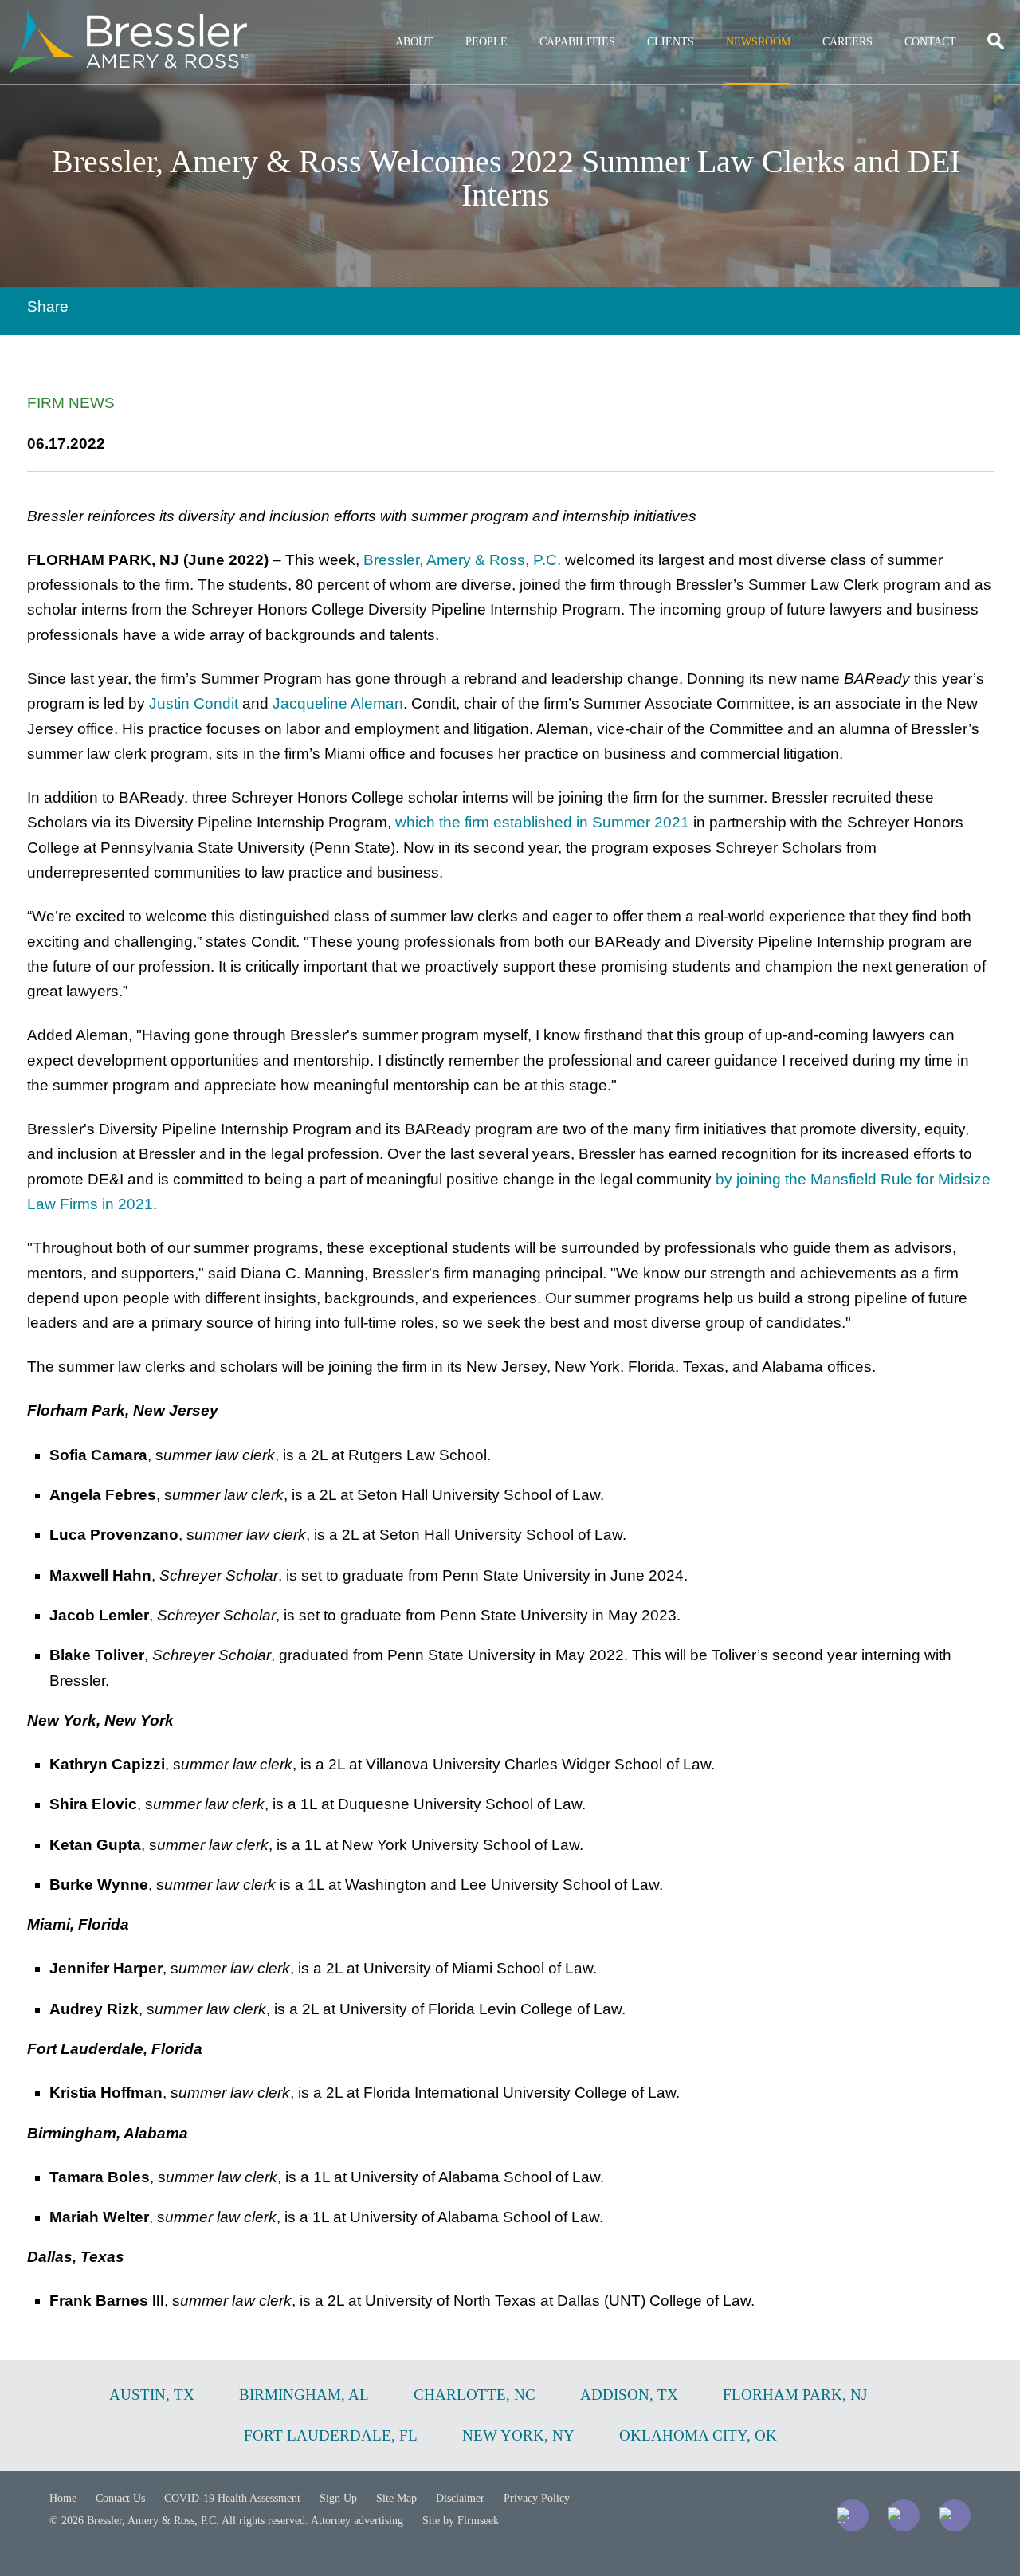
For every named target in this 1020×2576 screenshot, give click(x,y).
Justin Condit (194, 703)
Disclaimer (460, 2498)
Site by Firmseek (461, 2521)
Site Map (396, 2498)
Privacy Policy (537, 2498)
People (486, 42)
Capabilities (577, 42)
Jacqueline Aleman (338, 703)
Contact (930, 42)
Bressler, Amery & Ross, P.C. (462, 560)
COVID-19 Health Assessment (232, 2498)
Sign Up (338, 2498)
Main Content (452, 20)
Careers (847, 42)
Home (63, 2498)
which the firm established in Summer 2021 (542, 822)
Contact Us (120, 2498)
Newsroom (758, 42)
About (414, 42)
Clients (671, 42)
